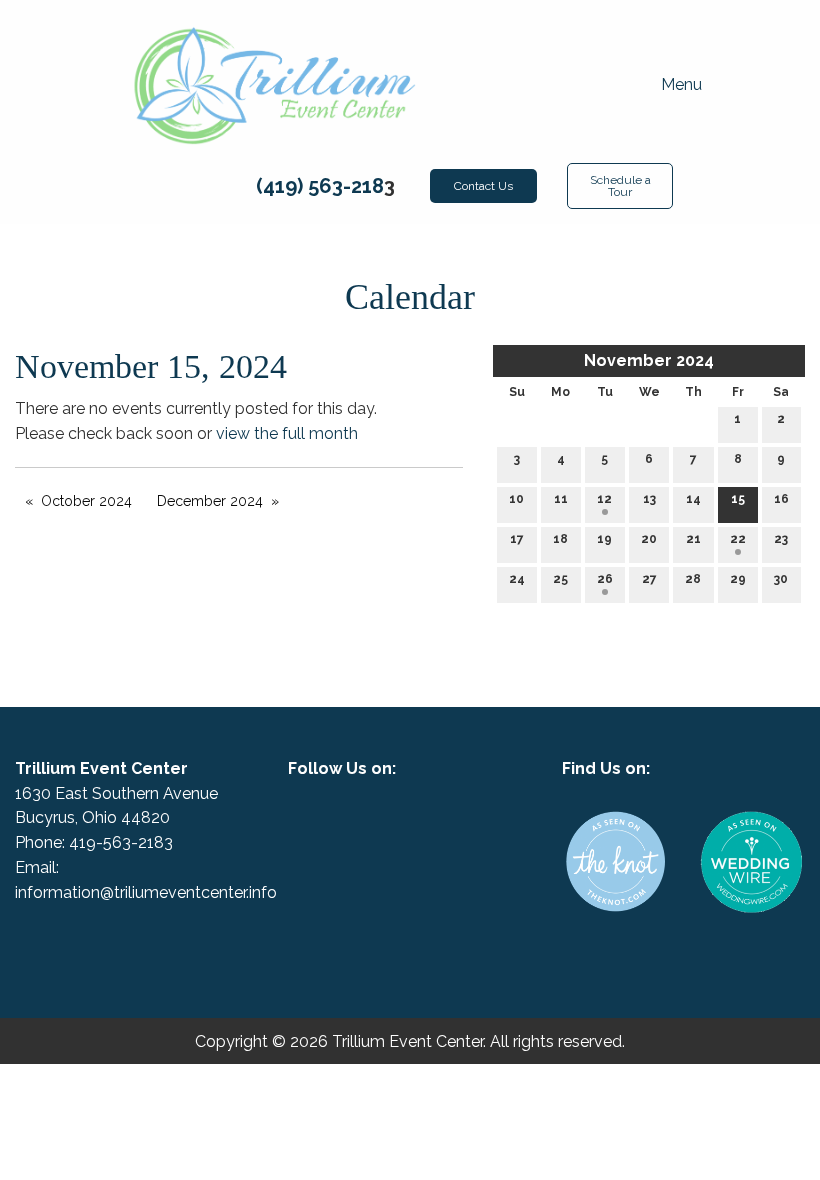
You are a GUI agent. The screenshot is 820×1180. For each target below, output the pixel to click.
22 (738, 539)
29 (738, 579)
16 (781, 499)
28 (693, 579)
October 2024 (86, 501)
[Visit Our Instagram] (426, 821)
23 (781, 539)
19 (604, 539)
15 (738, 499)
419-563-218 (116, 842)
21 (693, 539)
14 (693, 499)
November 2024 (649, 360)
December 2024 (210, 501)
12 (604, 499)
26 (605, 579)
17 (517, 539)
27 (649, 579)
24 (517, 579)
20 (649, 539)
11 (561, 499)
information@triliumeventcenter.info (146, 892)
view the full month (287, 433)
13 (649, 499)
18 (560, 539)
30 (781, 579)
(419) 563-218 (320, 186)
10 (516, 499)
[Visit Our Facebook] (394, 821)
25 (560, 579)
